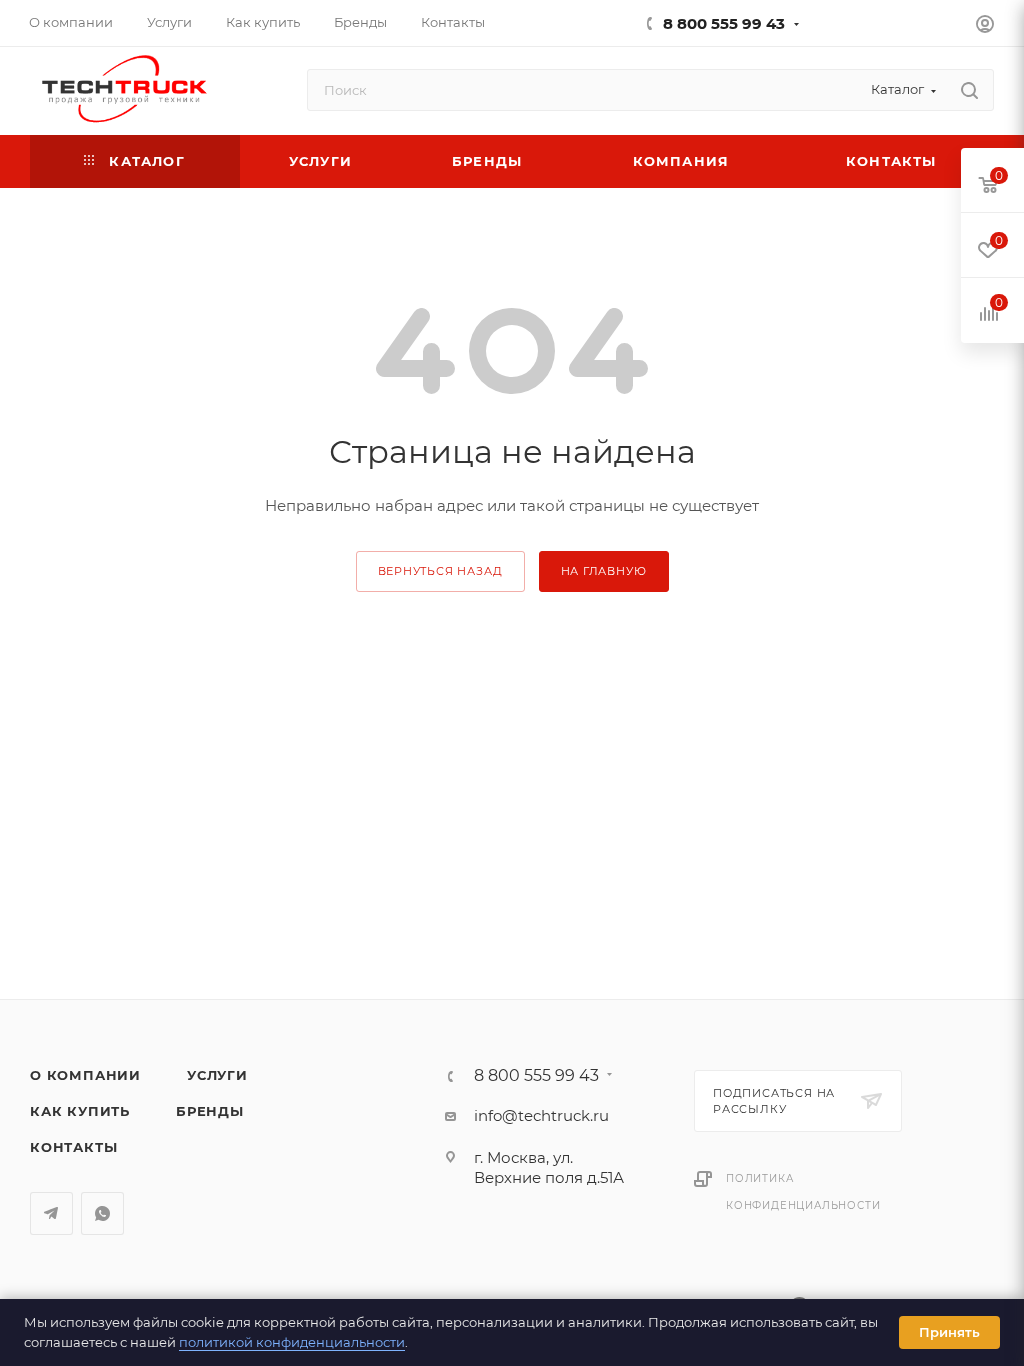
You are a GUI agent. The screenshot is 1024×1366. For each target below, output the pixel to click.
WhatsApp (102, 1213)
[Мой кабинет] (985, 26)
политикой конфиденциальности (292, 1342)
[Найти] (969, 90)
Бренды (210, 1111)
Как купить (80, 1111)
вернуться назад (440, 571)
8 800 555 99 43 (724, 23)
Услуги (217, 1075)
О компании (85, 1075)
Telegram (51, 1213)
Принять (949, 1332)
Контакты (73, 1147)
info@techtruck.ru (541, 1115)
